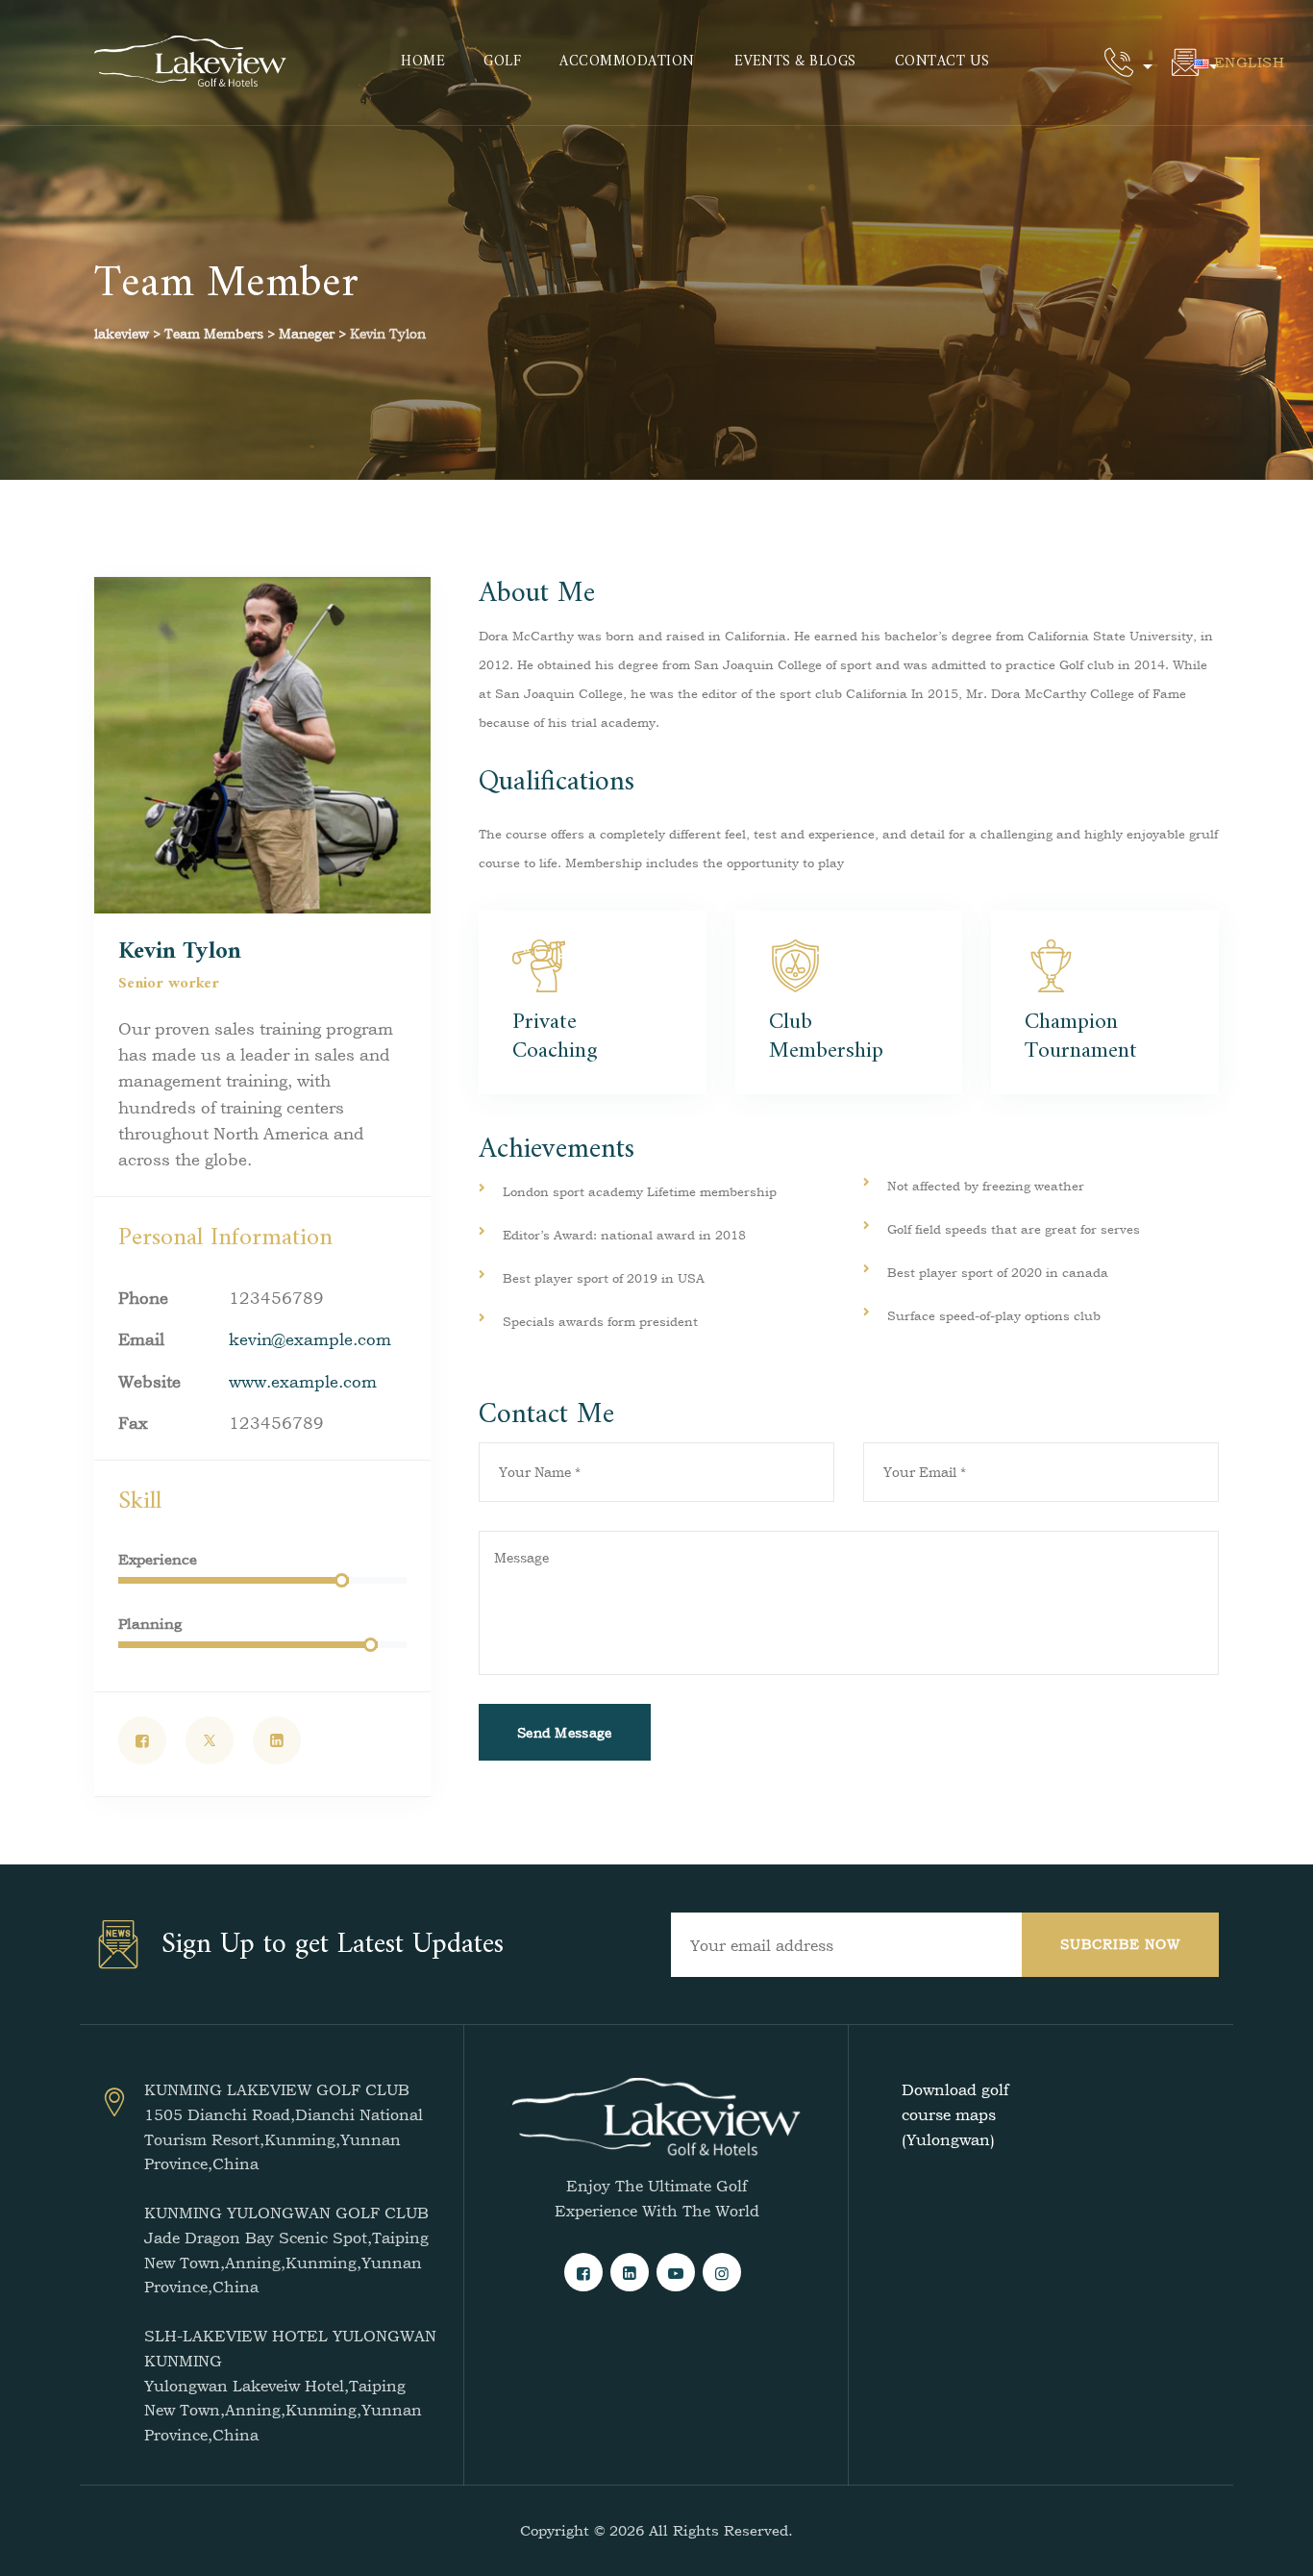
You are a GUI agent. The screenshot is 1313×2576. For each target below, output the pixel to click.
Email (141, 1339)
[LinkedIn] (277, 1740)
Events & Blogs (795, 62)
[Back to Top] (1272, 2545)
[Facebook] (142, 1740)
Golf (502, 62)
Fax (133, 1423)
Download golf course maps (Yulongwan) (955, 2114)
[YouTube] (676, 2272)
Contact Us (942, 62)
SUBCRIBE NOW (1120, 1944)
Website (149, 1381)
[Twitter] (210, 1740)
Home (423, 62)
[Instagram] (722, 2272)
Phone (143, 1298)
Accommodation (627, 62)
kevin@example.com (310, 1339)
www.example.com (303, 1381)
